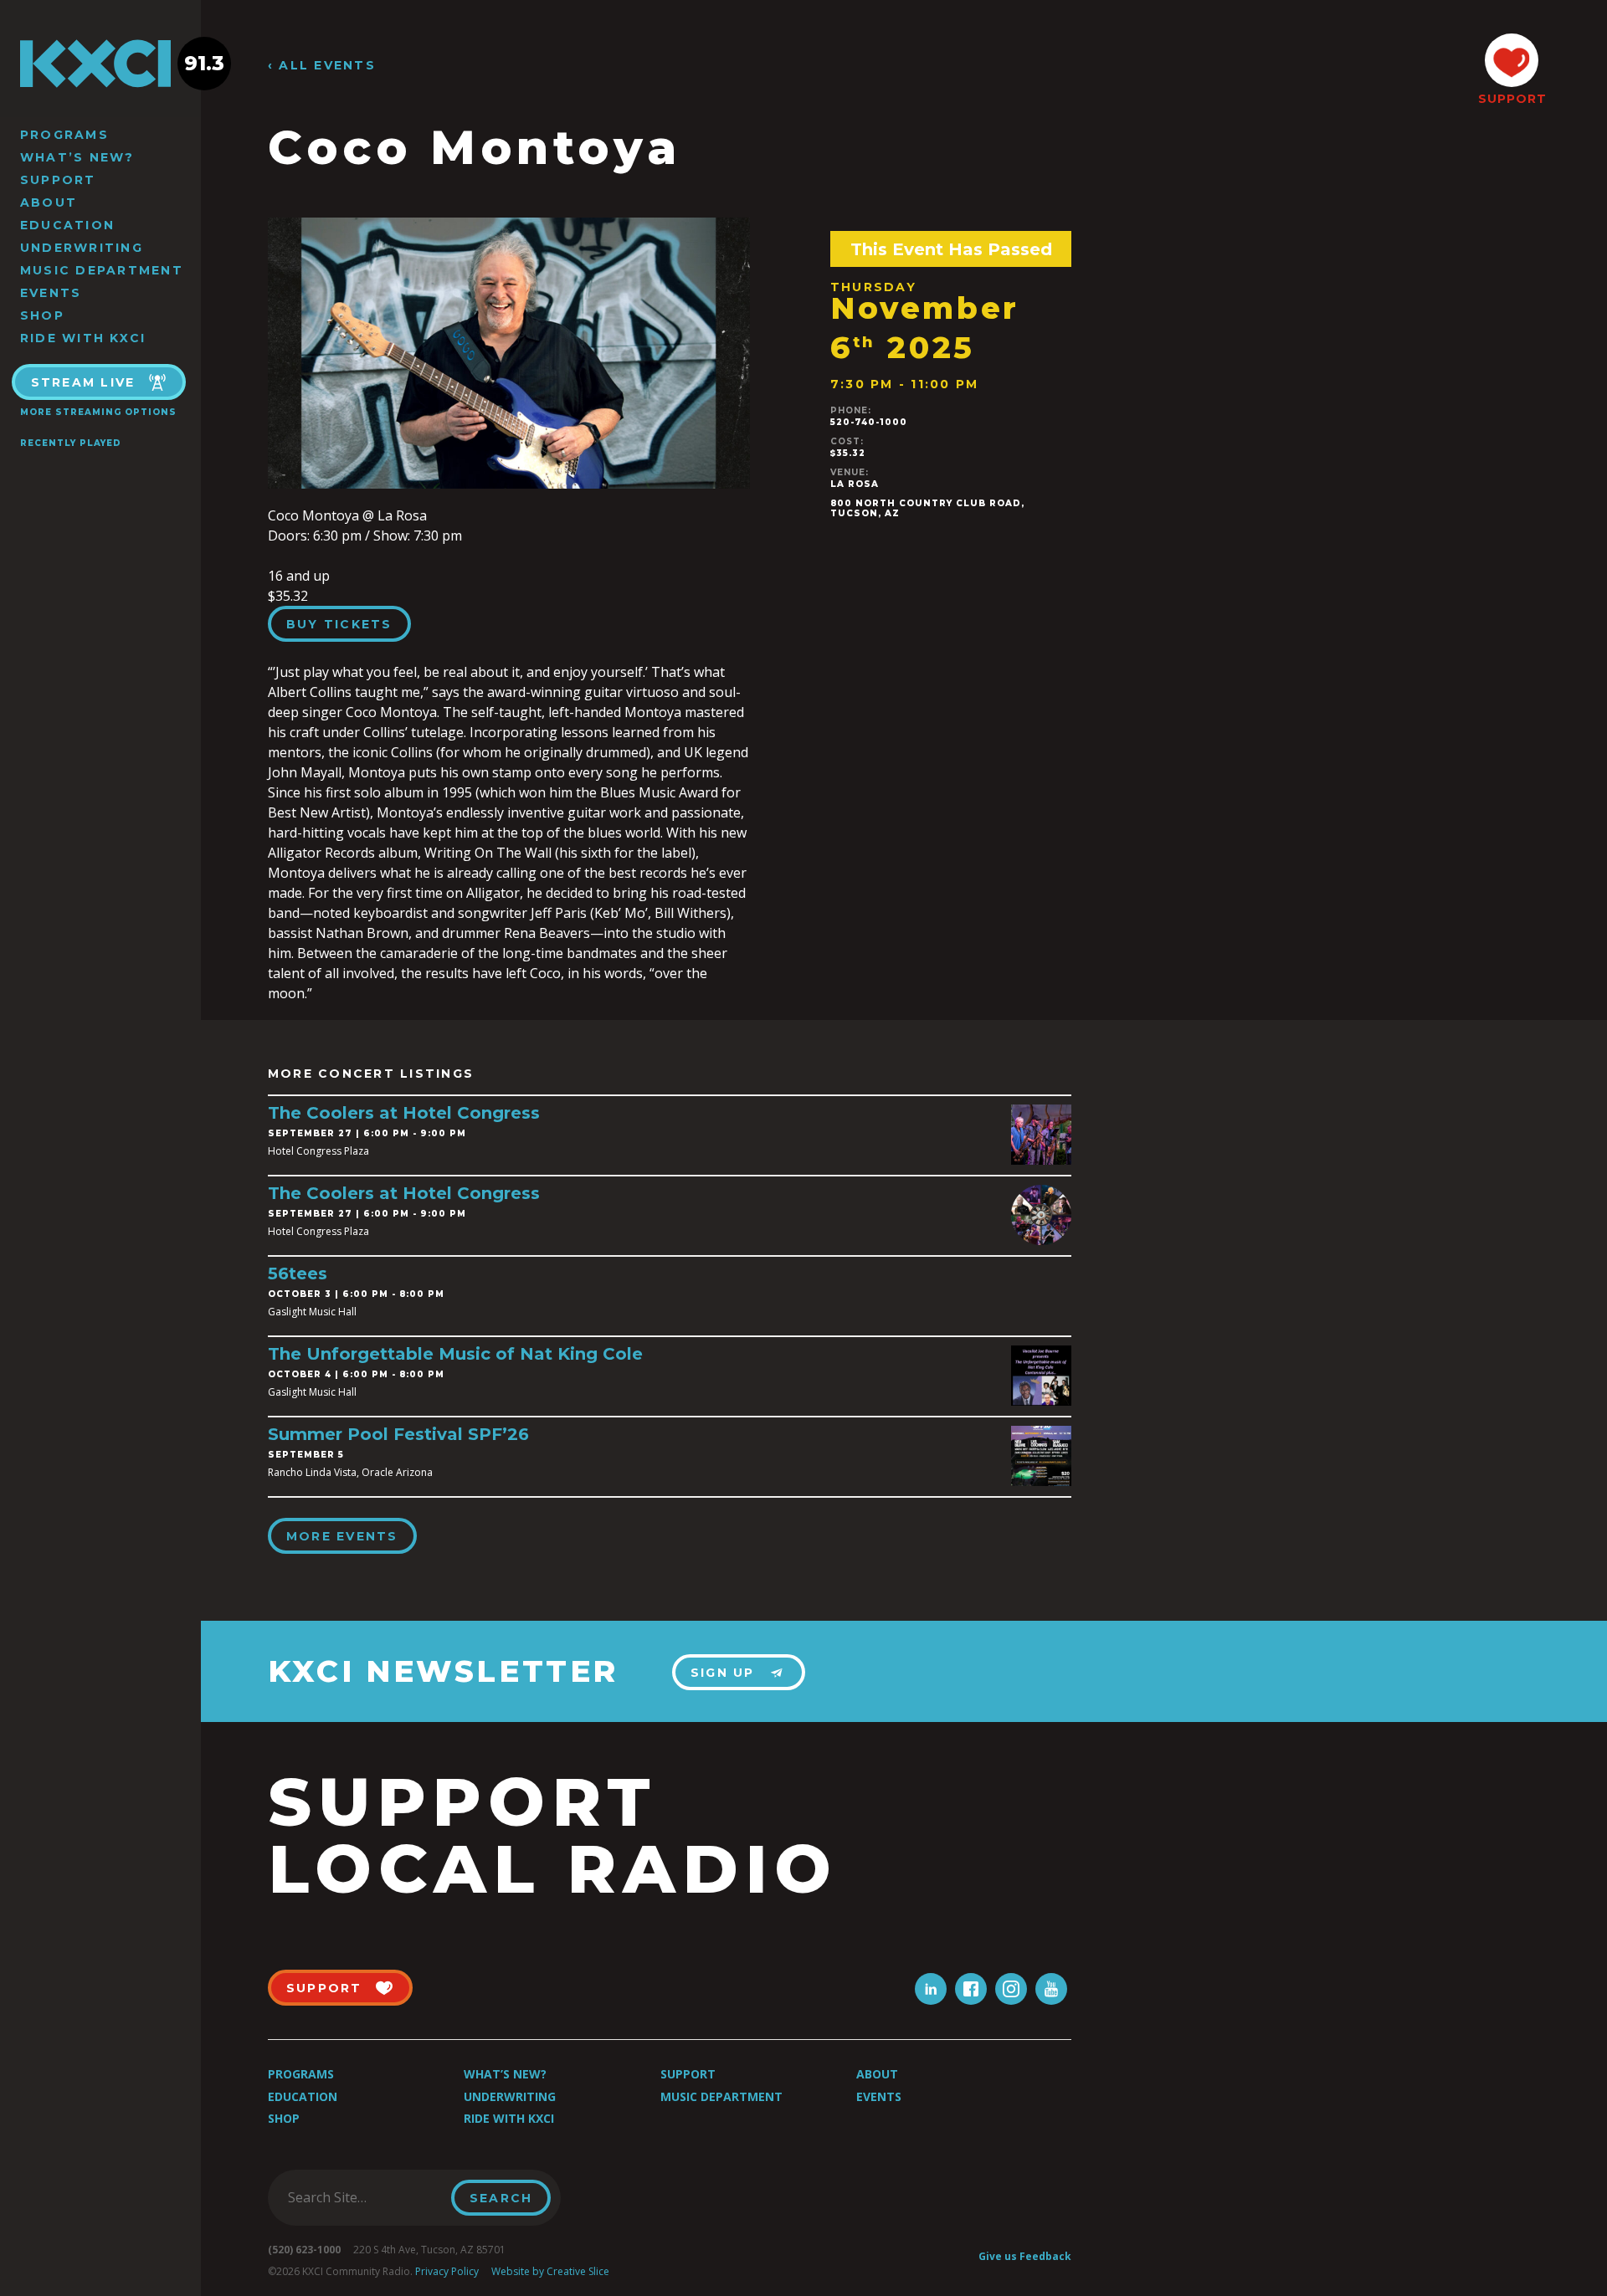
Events (51, 293)
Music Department (102, 270)
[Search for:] (365, 2197)
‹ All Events (322, 66)
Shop (42, 315)
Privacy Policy (447, 2271)
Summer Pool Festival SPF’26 (398, 1434)
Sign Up (723, 1673)
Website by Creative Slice (550, 2271)
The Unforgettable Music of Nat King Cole (455, 1354)
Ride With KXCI (83, 338)
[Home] (100, 64)
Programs (64, 135)
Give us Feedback (1025, 2256)
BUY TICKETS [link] (339, 624)
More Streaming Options (98, 412)
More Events (342, 1536)
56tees (298, 1274)
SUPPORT (1512, 99)
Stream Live (83, 382)
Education (67, 225)
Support (58, 180)
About (49, 202)
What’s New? (77, 157)
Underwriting (82, 248)
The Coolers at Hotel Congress (404, 1113)
